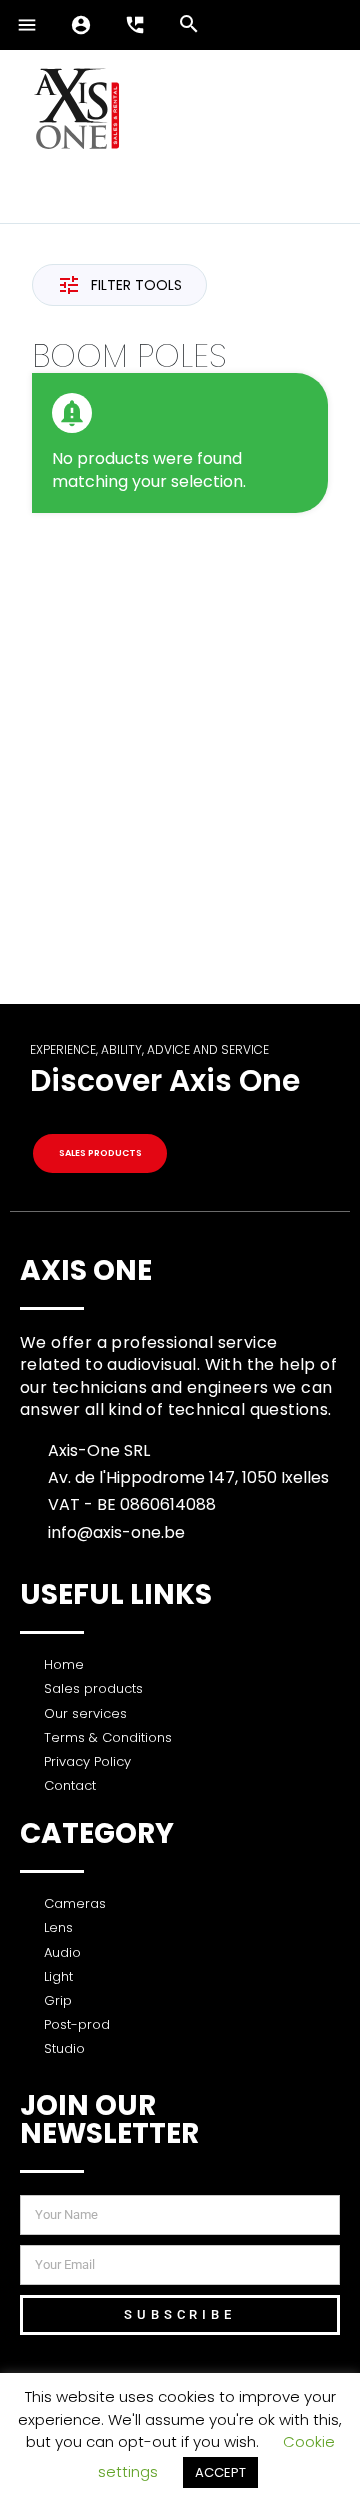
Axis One (86, 1270)
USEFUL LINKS (116, 1594)
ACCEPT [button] (220, 2472)
